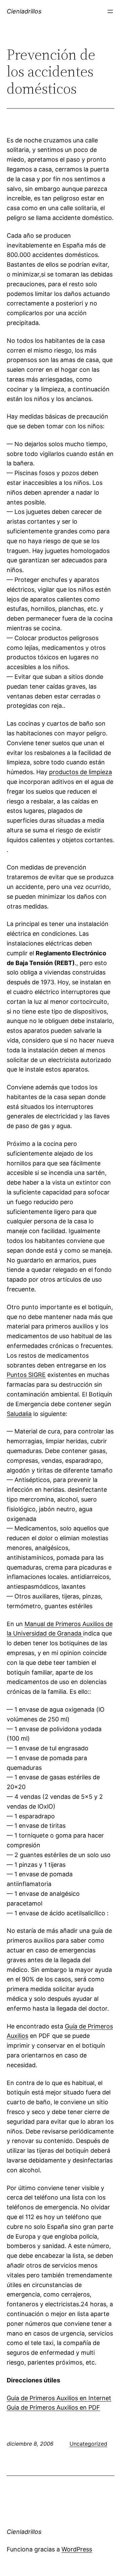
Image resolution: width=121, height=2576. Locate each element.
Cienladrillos (24, 11)
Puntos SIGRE (26, 1375)
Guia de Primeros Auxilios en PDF (53, 2407)
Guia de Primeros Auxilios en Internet (59, 2398)
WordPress (77, 2549)
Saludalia (19, 1414)
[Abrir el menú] (110, 11)
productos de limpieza (80, 772)
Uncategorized (88, 2444)
